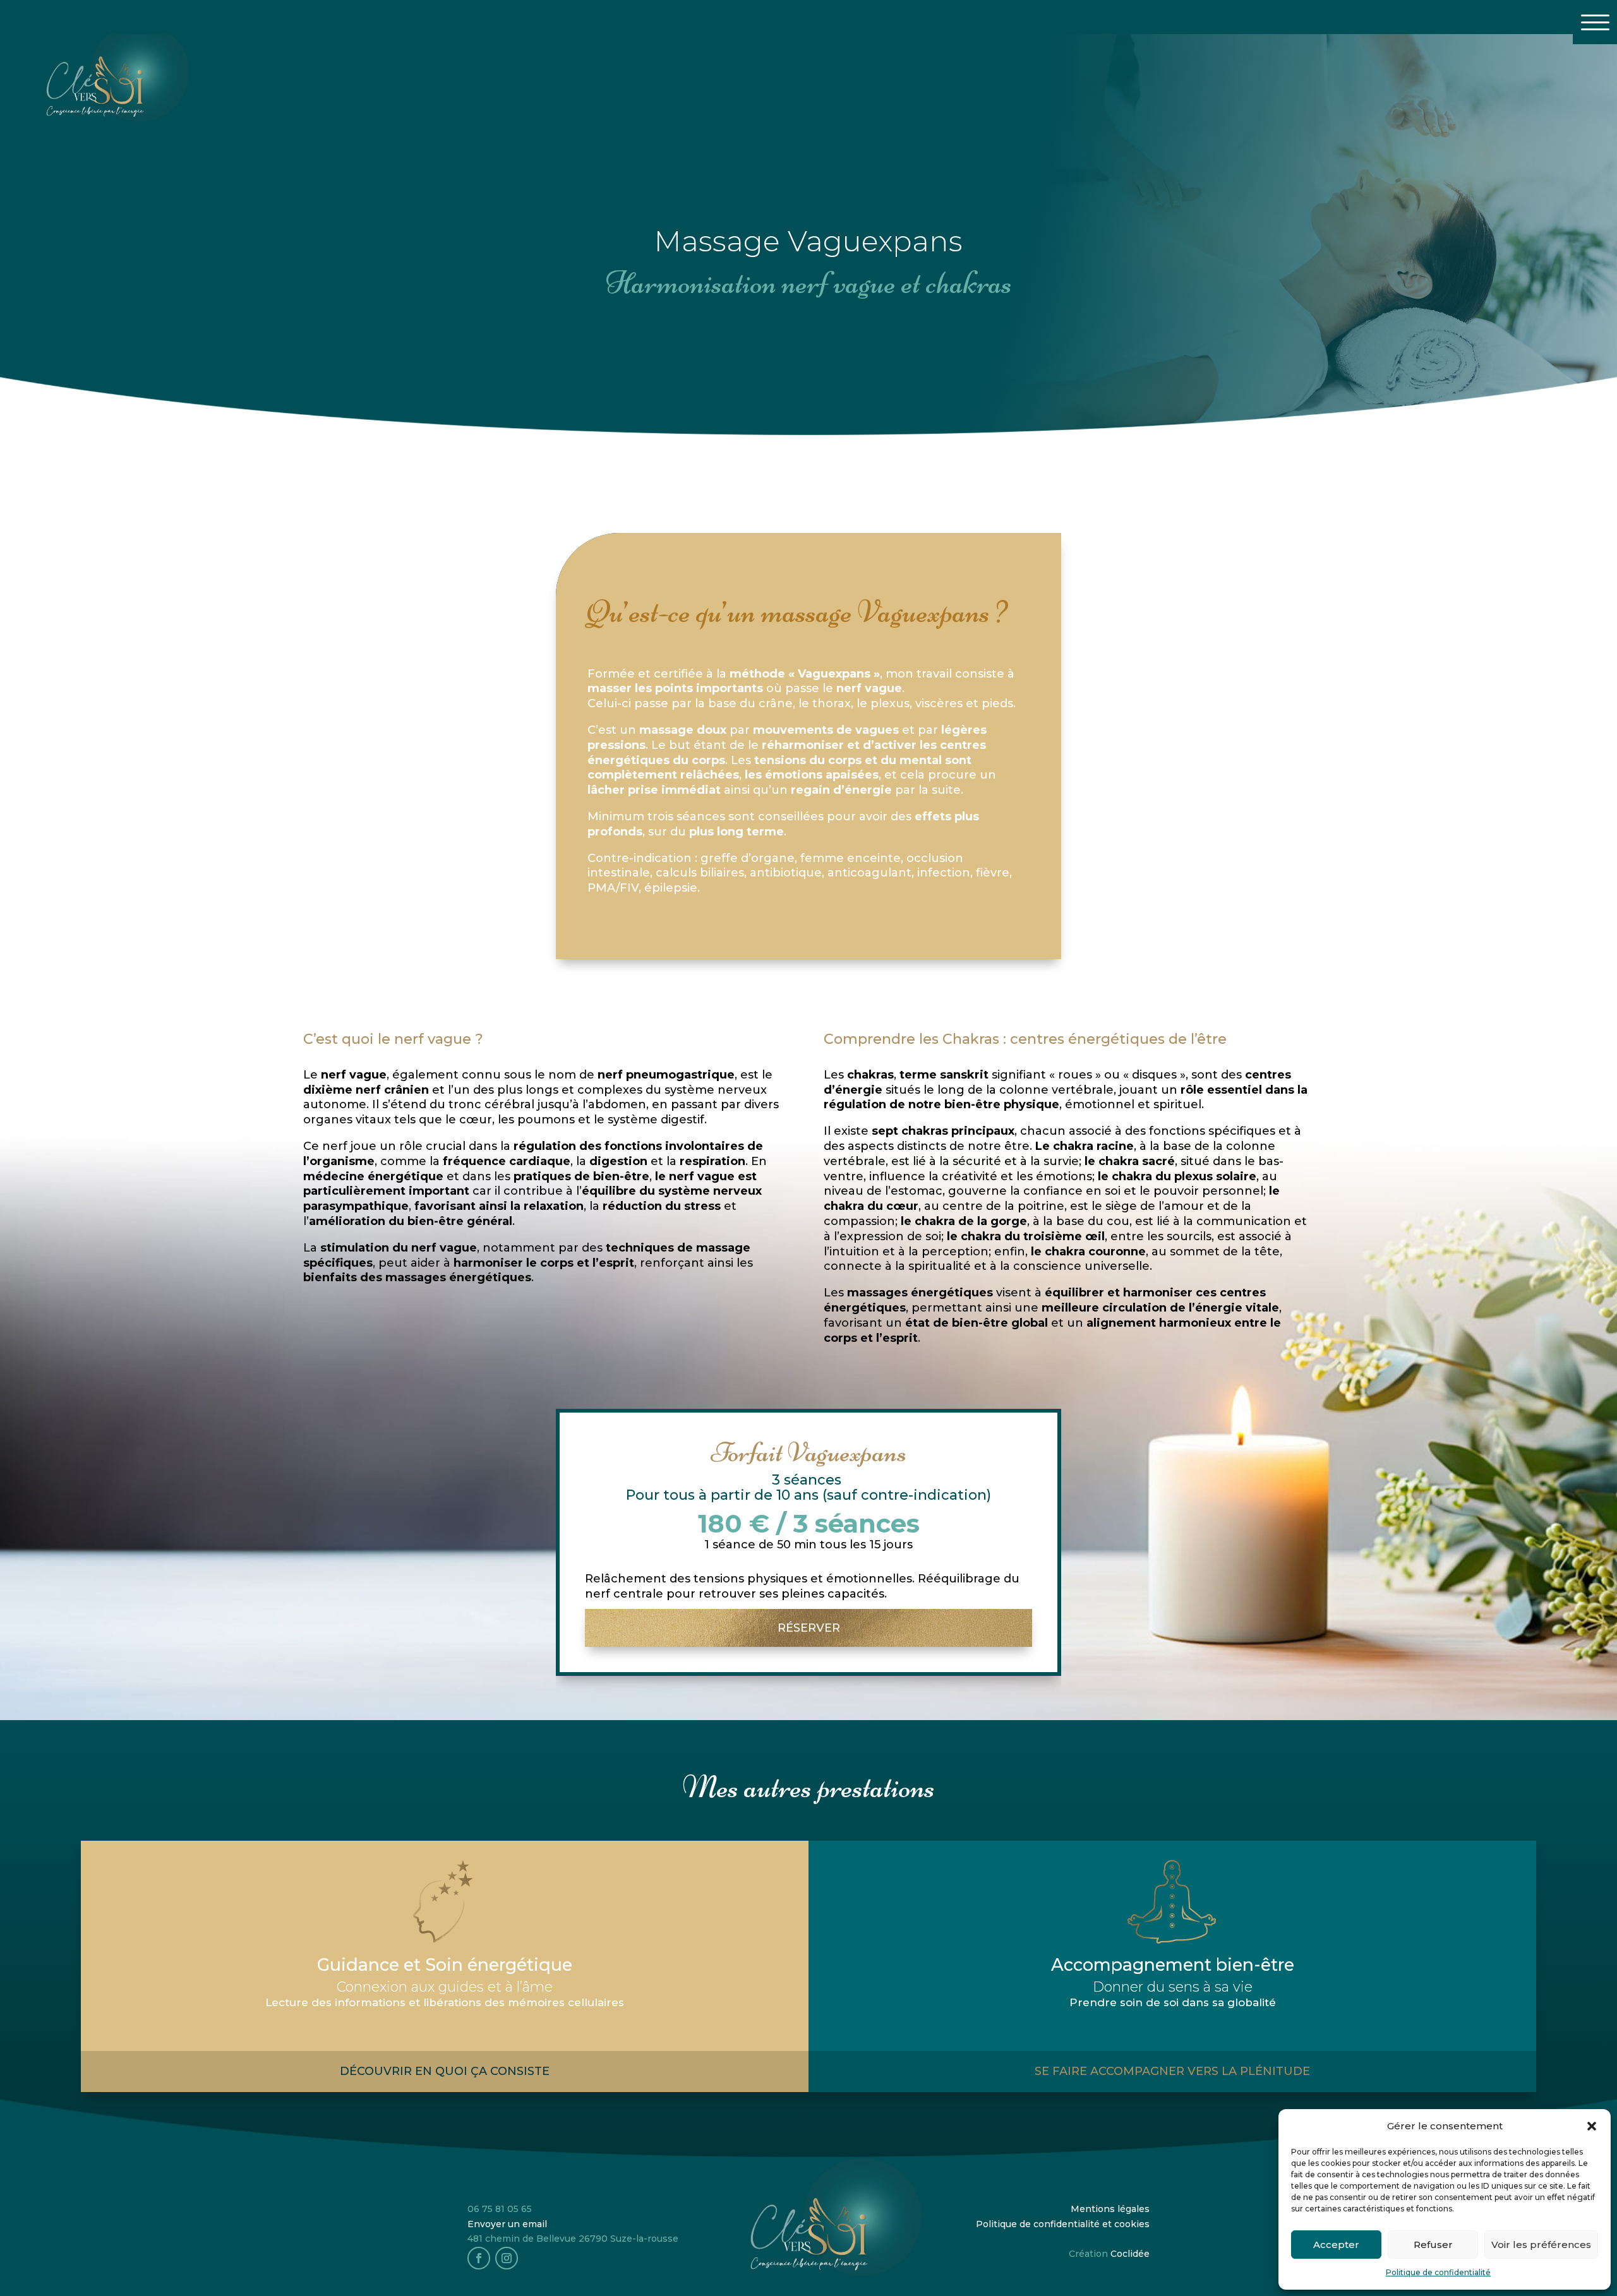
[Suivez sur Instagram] (507, 2258)
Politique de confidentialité (1438, 2272)
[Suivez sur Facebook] (479, 2258)
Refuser (1433, 2245)
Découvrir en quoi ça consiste (445, 2071)
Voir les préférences (1541, 2245)
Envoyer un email (507, 2224)
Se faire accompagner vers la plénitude (1172, 2071)
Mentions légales (1110, 2209)
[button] (1592, 2126)
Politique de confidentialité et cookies (1063, 2224)
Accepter (1336, 2245)
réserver (809, 1628)
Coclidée (1130, 2254)
